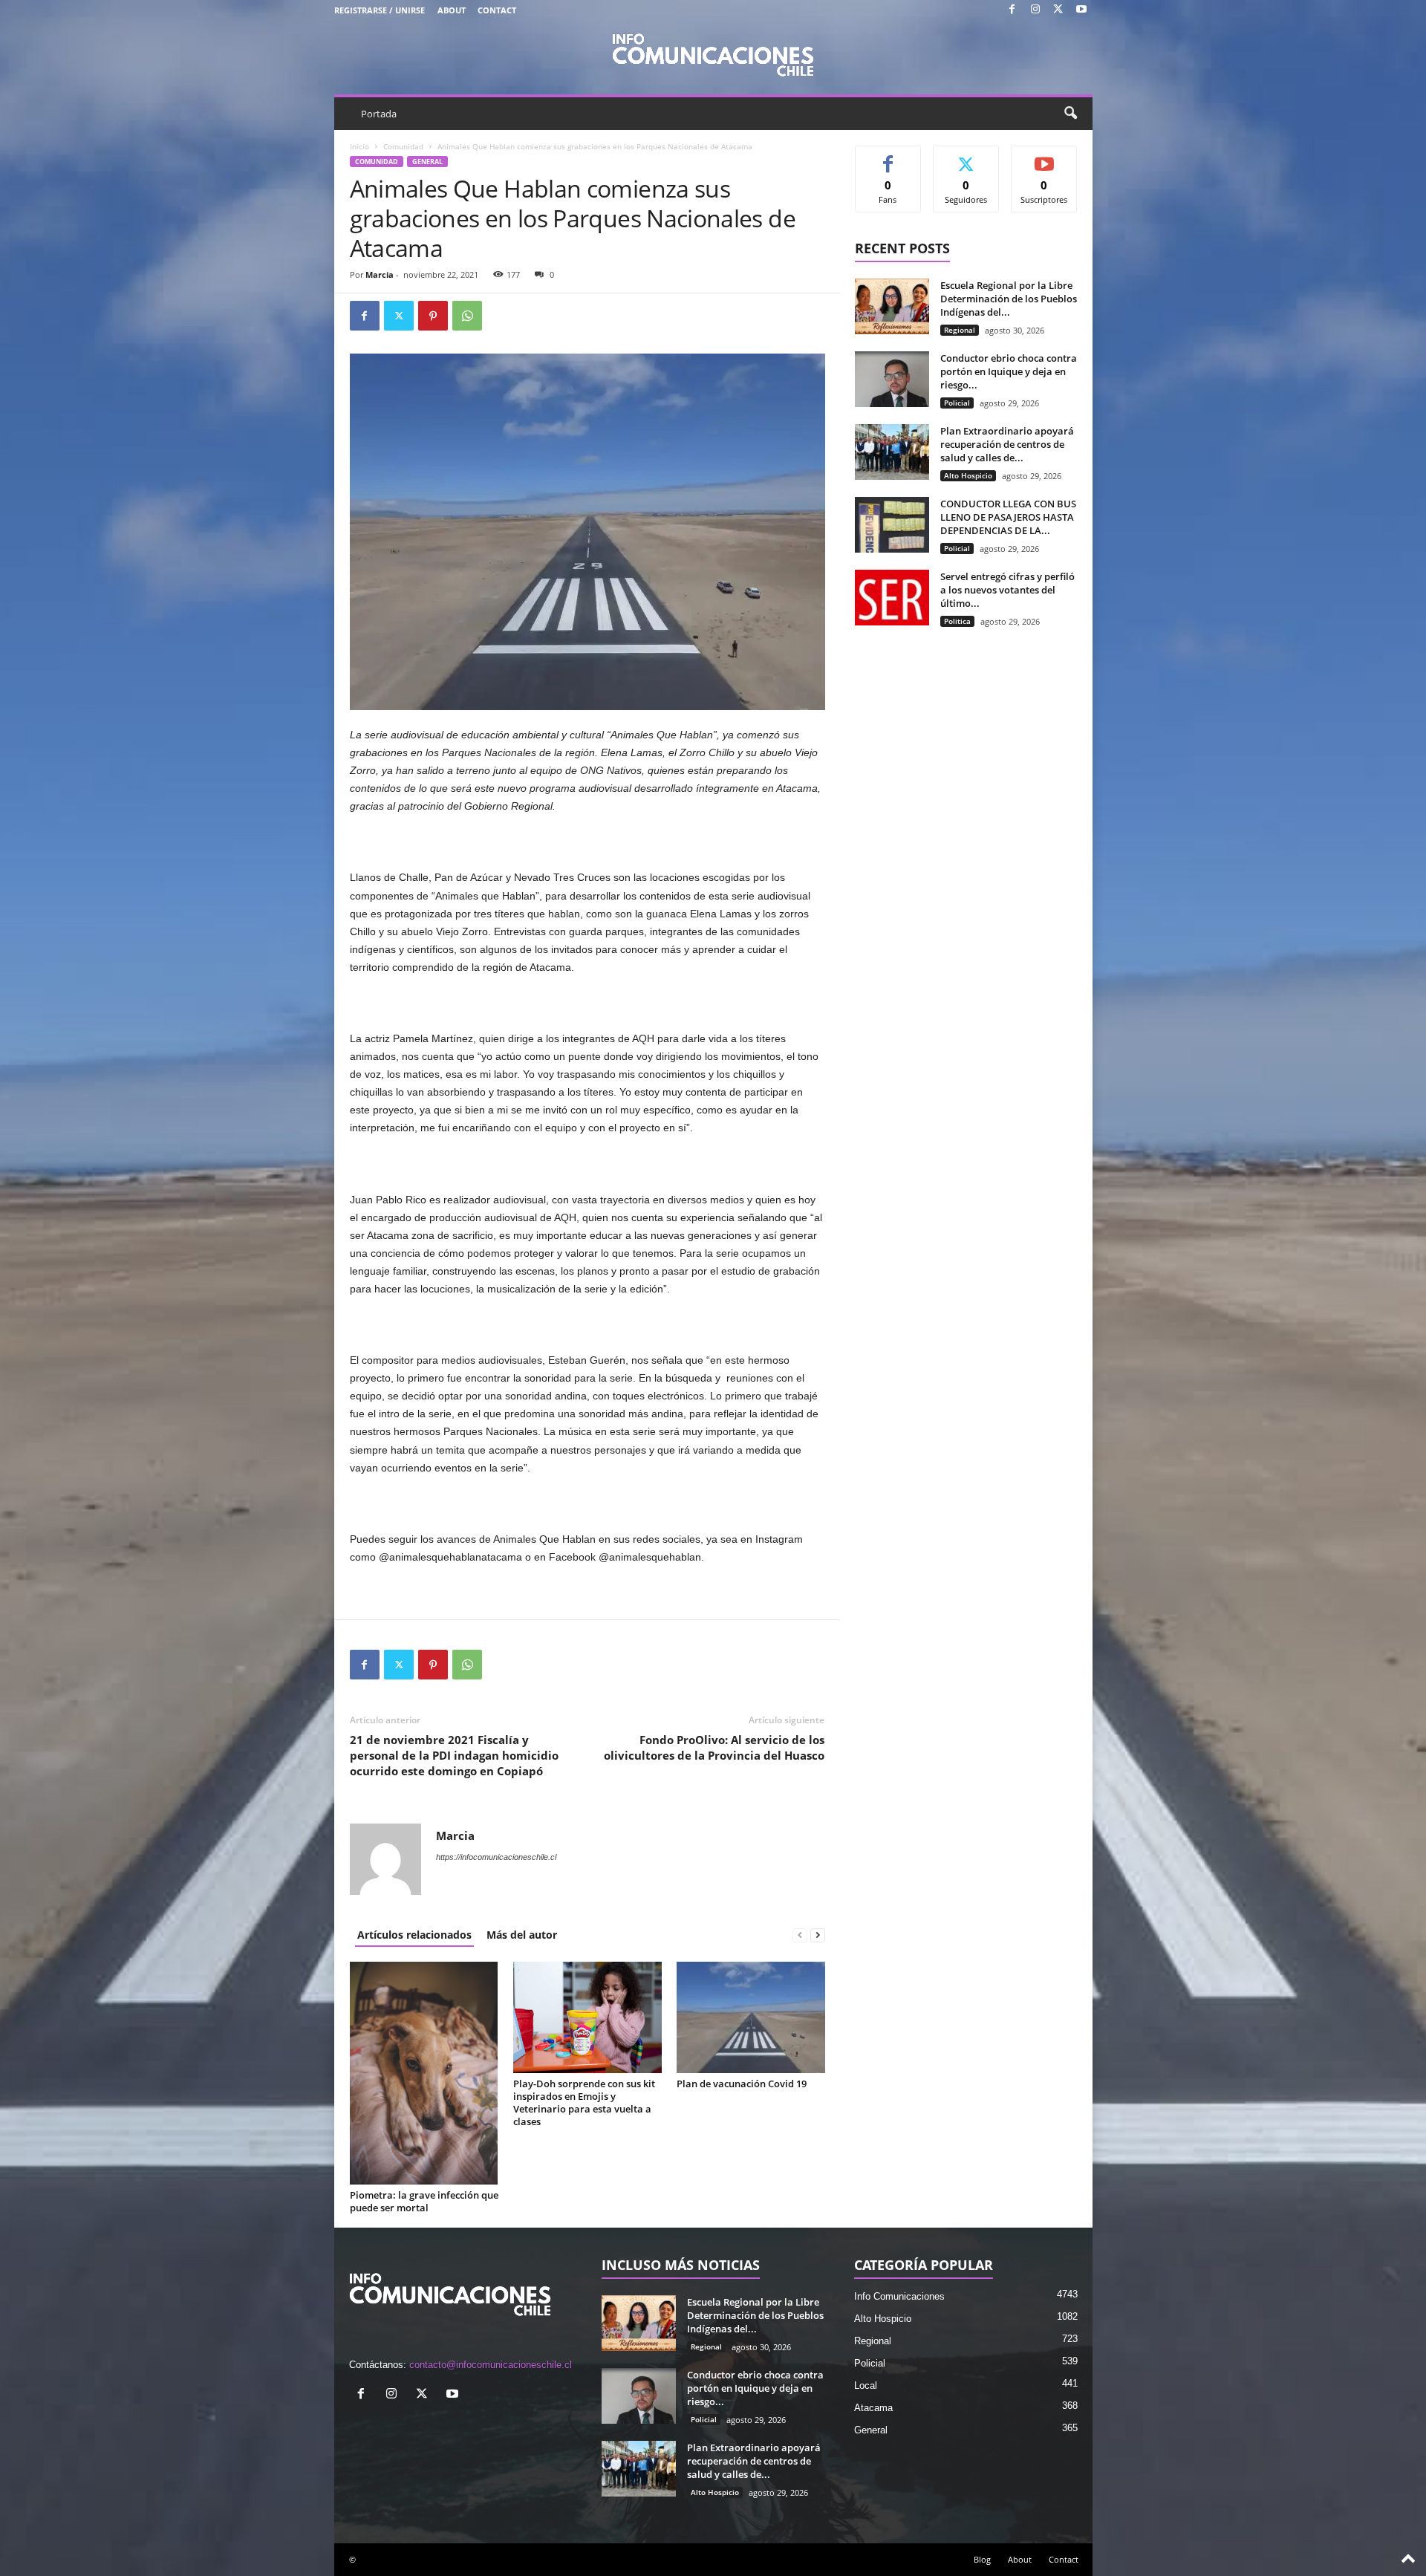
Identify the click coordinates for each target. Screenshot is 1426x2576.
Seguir (966, 157)
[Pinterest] (433, 316)
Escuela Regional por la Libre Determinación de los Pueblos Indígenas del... (1009, 299)
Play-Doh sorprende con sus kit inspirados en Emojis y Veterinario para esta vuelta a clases (584, 2102)
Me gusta (888, 157)
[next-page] (818, 1935)
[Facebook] (1012, 10)
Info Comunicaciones (899, 2296)
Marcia (380, 274)
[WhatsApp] (467, 316)
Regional (960, 330)
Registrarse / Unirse (380, 10)
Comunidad (403, 146)
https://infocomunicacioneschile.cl (496, 1857)
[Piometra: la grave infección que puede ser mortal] (424, 2073)
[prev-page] (800, 1935)
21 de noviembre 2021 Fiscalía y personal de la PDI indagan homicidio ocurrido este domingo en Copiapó (454, 1755)
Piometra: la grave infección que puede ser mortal (424, 2201)
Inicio (359, 146)
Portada (379, 114)
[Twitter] (1058, 10)
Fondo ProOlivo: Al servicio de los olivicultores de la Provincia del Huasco (714, 1747)
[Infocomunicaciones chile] (713, 53)
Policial (957, 403)
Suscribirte (1044, 157)
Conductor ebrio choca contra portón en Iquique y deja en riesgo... (1009, 371)
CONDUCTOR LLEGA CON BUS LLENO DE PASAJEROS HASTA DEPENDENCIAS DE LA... (1008, 517)
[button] (1070, 114)
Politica (957, 621)
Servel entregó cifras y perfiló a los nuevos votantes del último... (1007, 590)
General (427, 162)
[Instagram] (1035, 10)
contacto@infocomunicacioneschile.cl (491, 2365)
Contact (497, 10)
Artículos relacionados (414, 1935)
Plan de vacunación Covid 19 (742, 2084)
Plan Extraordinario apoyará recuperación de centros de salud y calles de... (1007, 444)
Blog (982, 2559)
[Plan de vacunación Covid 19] (751, 2017)
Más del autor (522, 1935)
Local (866, 2385)
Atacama (873, 2408)
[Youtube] (1081, 10)
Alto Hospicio (968, 475)
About (452, 10)
